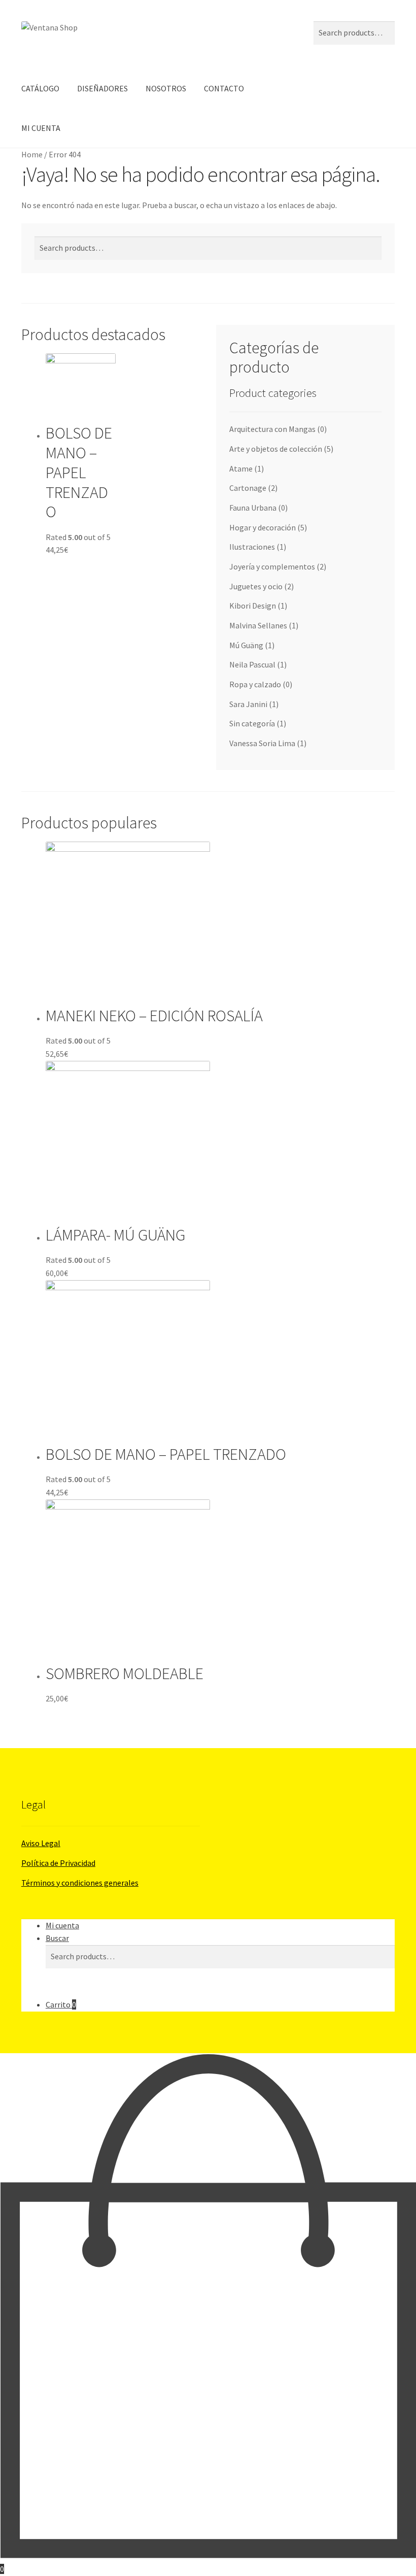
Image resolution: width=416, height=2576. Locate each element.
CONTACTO (224, 88)
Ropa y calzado (255, 684)
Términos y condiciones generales (80, 1883)
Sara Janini (248, 704)
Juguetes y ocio (256, 586)
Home (32, 154)
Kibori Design (253, 606)
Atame (241, 469)
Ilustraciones (252, 547)
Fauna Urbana (253, 508)
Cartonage (248, 488)
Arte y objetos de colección (276, 449)
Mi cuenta (62, 1925)
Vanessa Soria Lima (262, 743)
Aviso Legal (41, 1843)
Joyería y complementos (272, 566)
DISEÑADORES (102, 88)
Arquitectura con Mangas (272, 429)
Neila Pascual (252, 664)
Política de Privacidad (58, 1863)
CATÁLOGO (40, 88)
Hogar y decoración (263, 527)
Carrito (61, 2004)
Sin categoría (252, 723)
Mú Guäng (246, 645)
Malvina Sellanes (258, 625)
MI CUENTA (41, 128)
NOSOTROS (166, 88)
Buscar (57, 1938)
